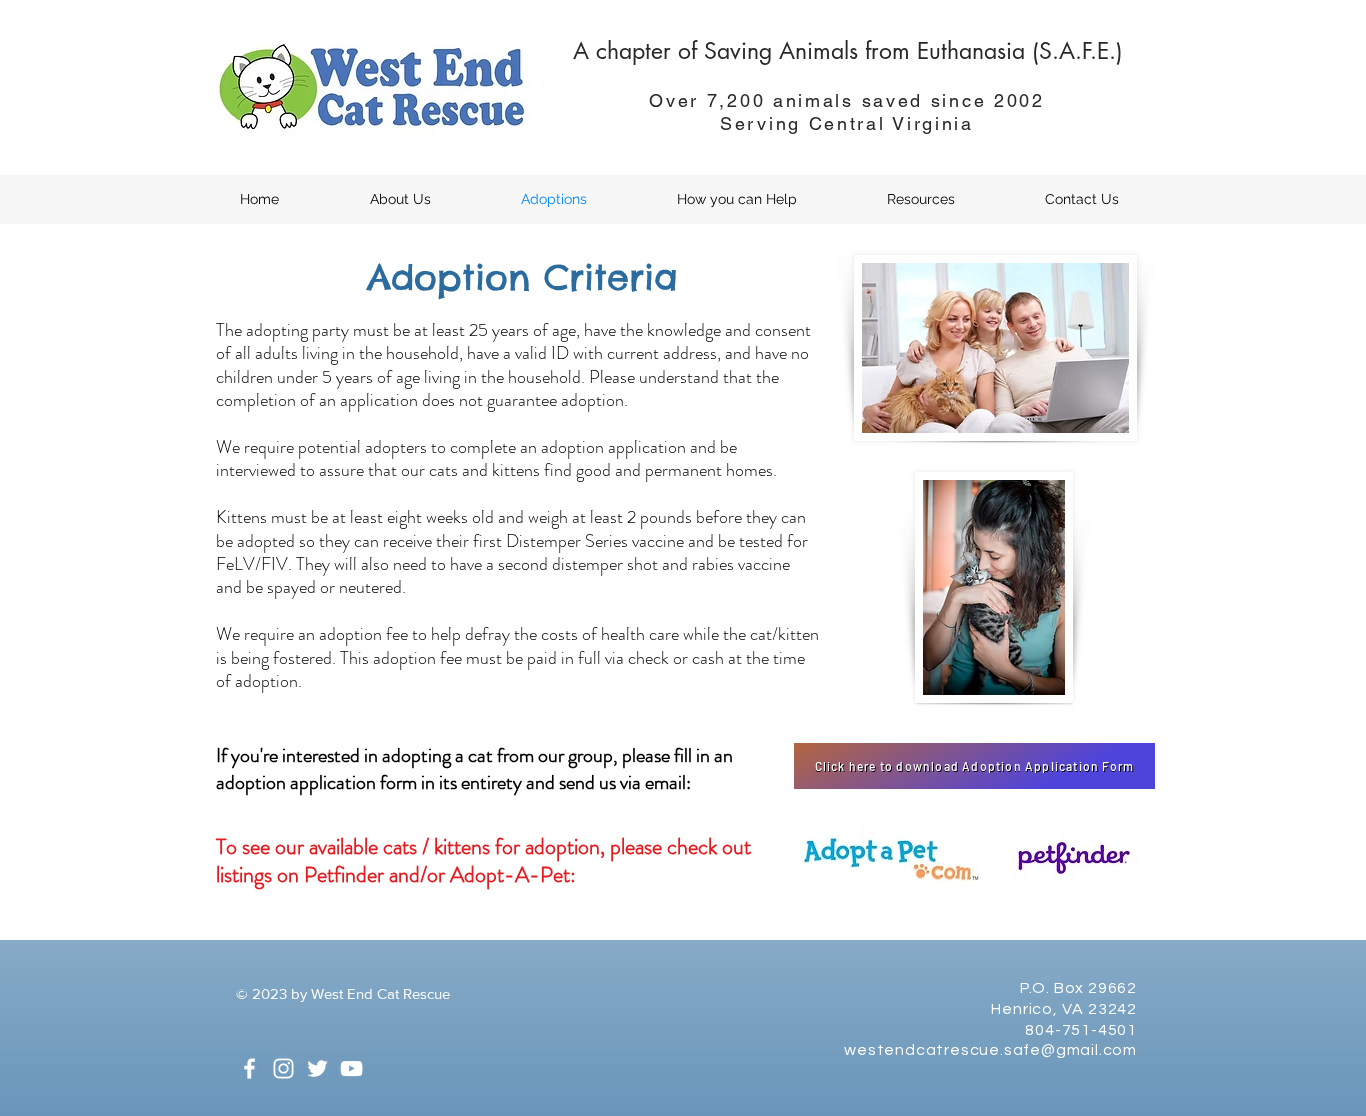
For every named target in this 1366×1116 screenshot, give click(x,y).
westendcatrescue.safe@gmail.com (990, 1050)
